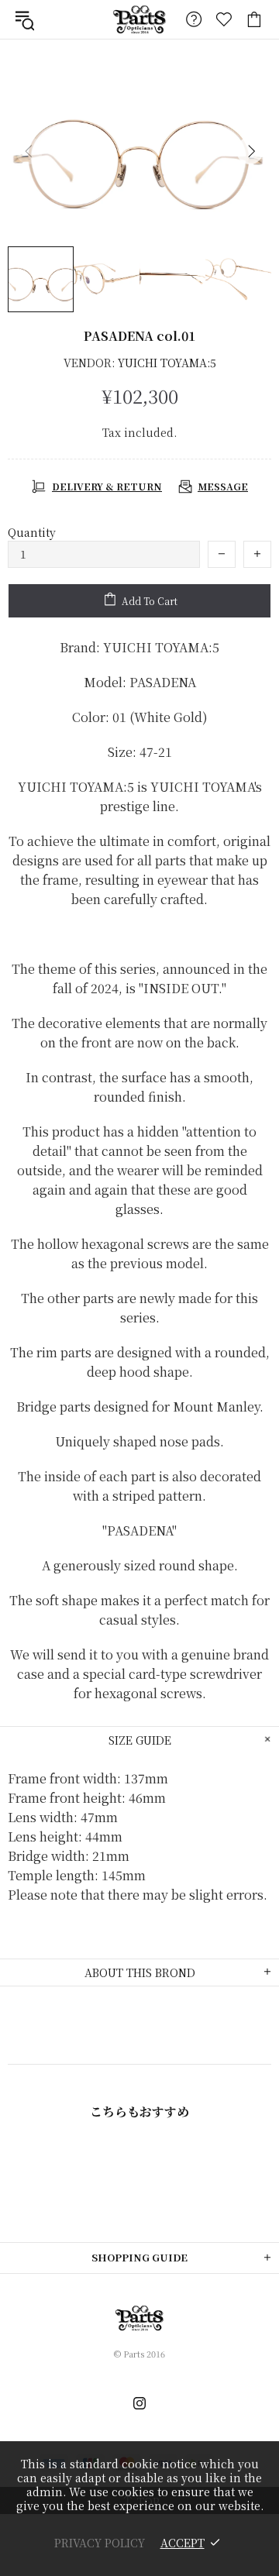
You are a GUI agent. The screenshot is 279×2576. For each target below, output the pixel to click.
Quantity (32, 532)
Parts (139, 19)
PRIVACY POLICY (100, 2543)
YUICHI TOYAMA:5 (167, 363)
